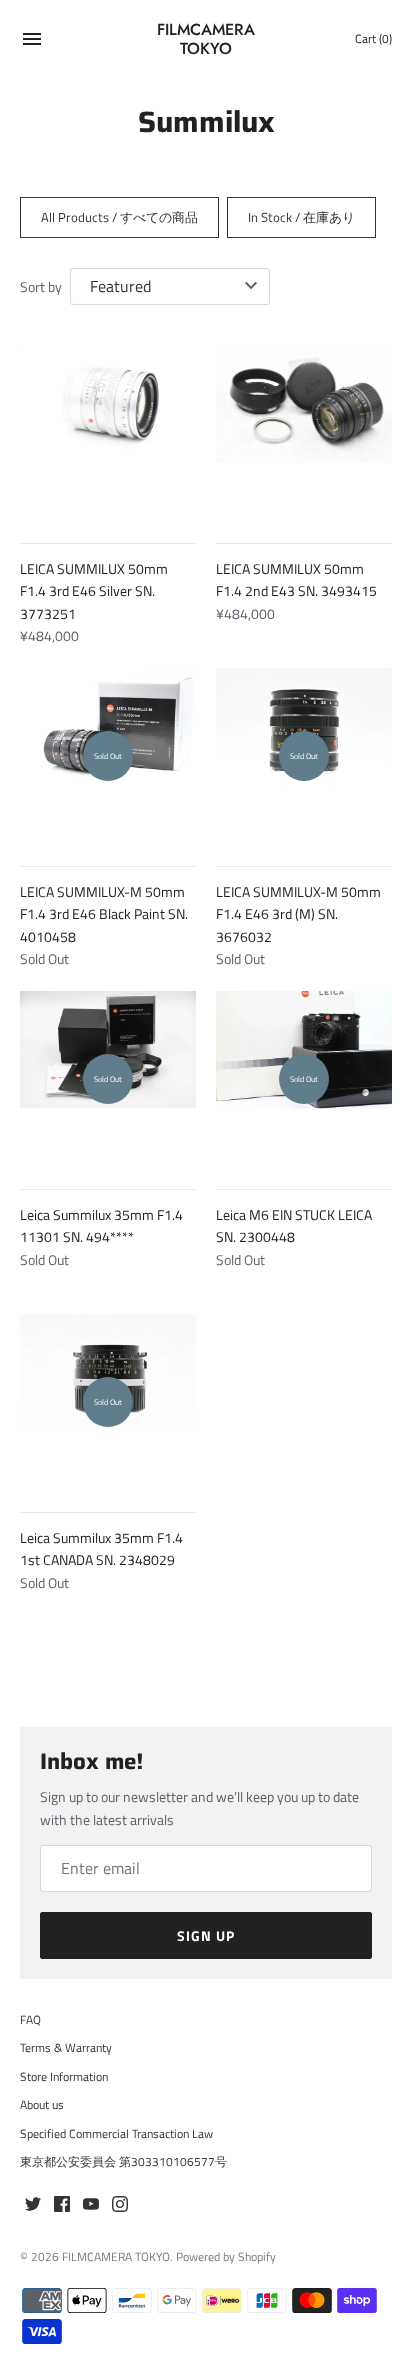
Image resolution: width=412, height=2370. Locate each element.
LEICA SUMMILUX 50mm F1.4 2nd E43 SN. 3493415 (296, 579)
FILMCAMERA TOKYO (116, 2257)
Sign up (206, 1935)
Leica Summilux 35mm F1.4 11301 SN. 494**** (101, 1225)
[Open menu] (32, 41)
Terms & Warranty (66, 2048)
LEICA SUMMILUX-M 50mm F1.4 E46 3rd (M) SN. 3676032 (298, 914)
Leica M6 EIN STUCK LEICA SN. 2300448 (294, 1225)
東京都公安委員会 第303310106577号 (123, 2162)
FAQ (30, 2020)
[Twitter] (33, 2205)
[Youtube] (91, 2205)
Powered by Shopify (226, 2257)
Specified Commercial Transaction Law (116, 2134)
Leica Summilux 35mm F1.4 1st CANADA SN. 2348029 (101, 1548)
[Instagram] (120, 2205)
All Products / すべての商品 (119, 217)
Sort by (41, 286)
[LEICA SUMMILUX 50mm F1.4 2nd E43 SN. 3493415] (304, 433)
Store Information (64, 2077)
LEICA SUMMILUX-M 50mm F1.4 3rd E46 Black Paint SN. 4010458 (104, 914)
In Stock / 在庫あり (301, 217)
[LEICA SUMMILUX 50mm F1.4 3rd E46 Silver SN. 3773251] (108, 433)
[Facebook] (62, 2205)
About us (42, 2105)
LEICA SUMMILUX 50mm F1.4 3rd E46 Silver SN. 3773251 (94, 591)
